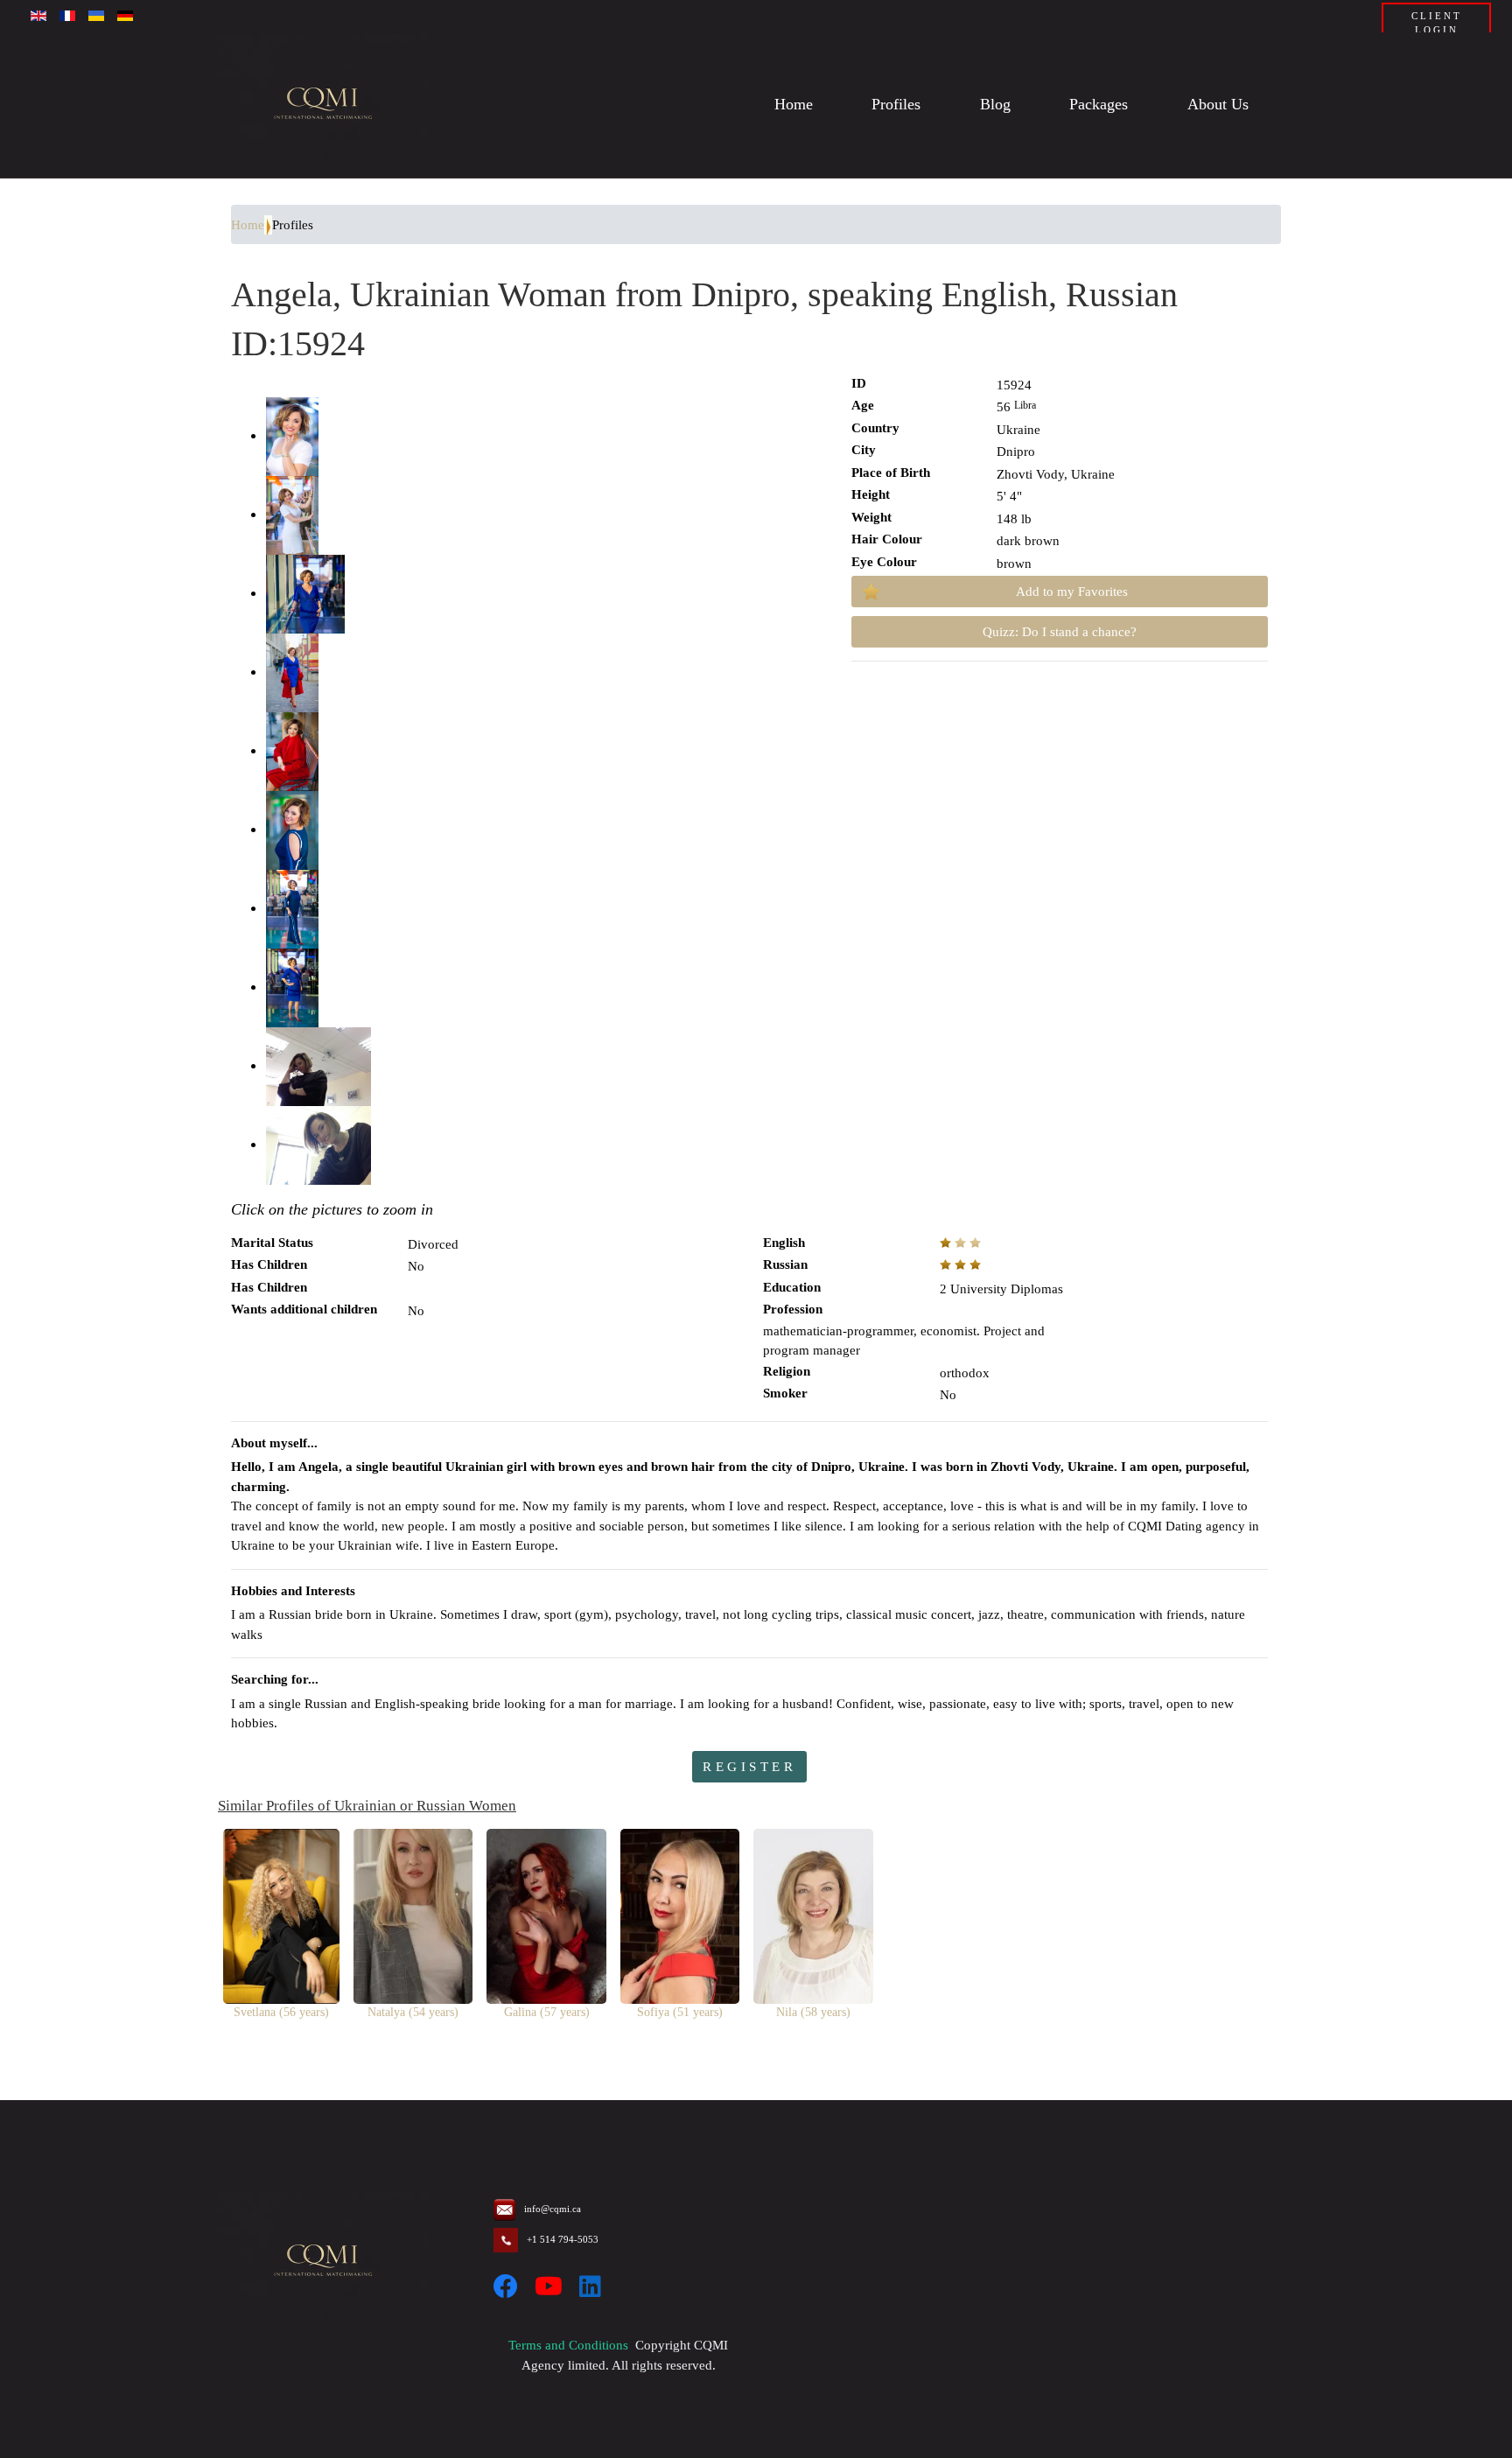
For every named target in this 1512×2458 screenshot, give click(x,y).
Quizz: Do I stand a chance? (1060, 632)
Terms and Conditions (568, 2345)
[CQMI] (323, 105)
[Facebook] (506, 2287)
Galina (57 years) (547, 2012)
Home (794, 105)
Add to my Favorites (1072, 592)
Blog (995, 105)
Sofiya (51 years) (680, 2012)
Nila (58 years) (813, 2012)
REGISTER (749, 1767)
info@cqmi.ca (553, 2209)
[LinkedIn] (590, 2287)
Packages (1099, 105)
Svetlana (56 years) (281, 2012)
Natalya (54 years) (413, 2012)
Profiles (896, 105)
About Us (1218, 105)
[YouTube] (549, 2287)
